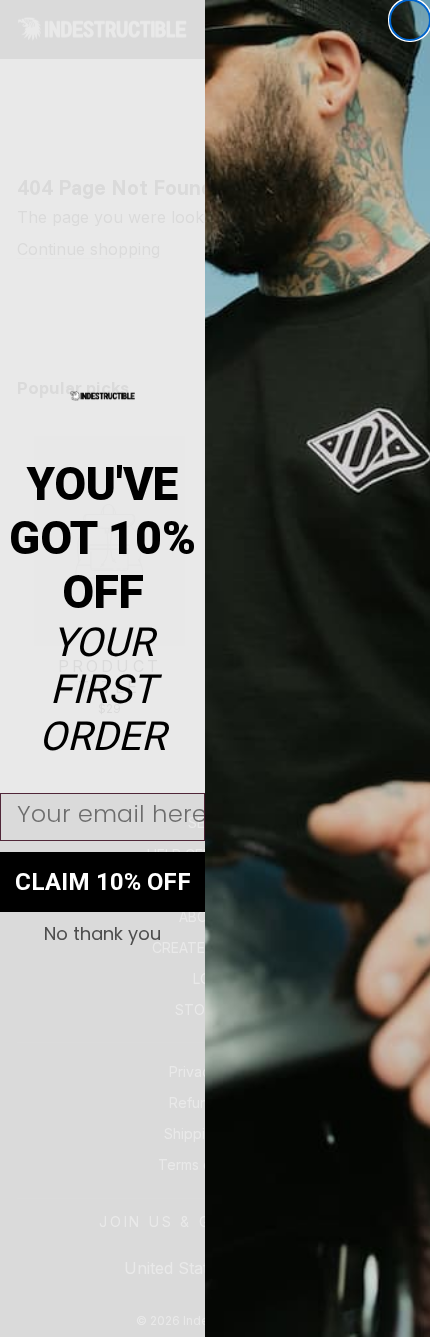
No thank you (102, 934)
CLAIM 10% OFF (103, 882)
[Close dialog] (410, 20)
